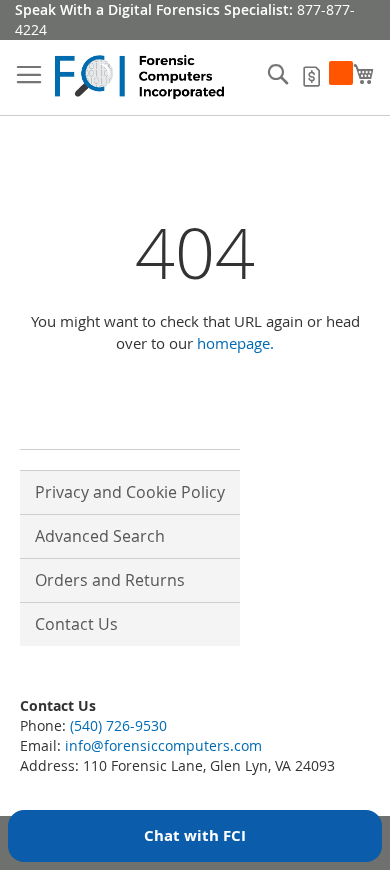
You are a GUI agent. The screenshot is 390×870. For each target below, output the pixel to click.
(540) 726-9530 (118, 725)
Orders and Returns (110, 580)
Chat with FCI (195, 835)
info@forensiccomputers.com (163, 745)
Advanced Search (100, 536)
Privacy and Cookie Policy (130, 492)
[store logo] (140, 78)
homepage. (235, 343)
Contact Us (76, 624)
